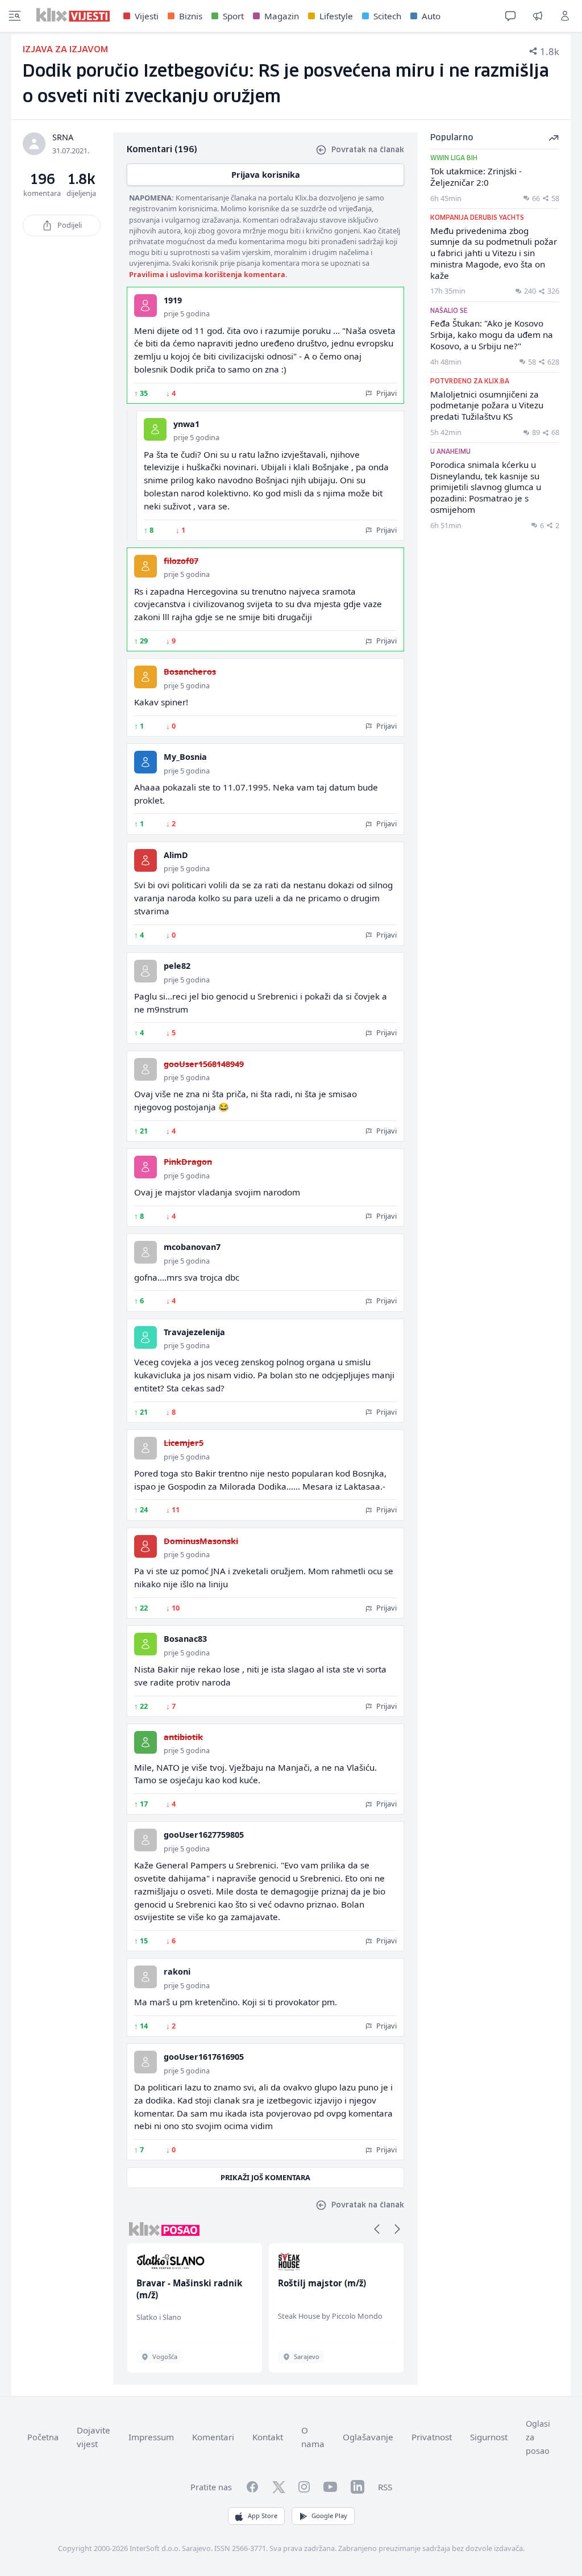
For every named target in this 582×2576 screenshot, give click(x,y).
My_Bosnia (185, 757)
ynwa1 (186, 424)
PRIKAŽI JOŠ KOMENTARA (265, 2177)
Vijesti (147, 16)
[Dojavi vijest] (538, 16)
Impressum (151, 2437)
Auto (431, 16)
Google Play (329, 2516)
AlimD (176, 855)
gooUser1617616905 (204, 2057)
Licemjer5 (184, 1443)
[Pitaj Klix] (510, 16)
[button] (377, 2229)
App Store (263, 2516)
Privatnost (432, 2437)
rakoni (177, 1971)
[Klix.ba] (73, 15)
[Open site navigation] (15, 16)
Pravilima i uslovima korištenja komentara (207, 274)
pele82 (177, 966)
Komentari (213, 2437)
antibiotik (183, 1737)
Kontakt (268, 2437)
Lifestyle (336, 16)
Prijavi (386, 393)
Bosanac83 (185, 1639)
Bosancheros (190, 672)
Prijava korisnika (266, 175)
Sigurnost (489, 2437)
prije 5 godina (187, 313)
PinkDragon (188, 1162)
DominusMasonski (201, 1541)
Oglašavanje (368, 2437)
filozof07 (181, 561)
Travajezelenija (194, 1332)
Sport (233, 16)
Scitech (387, 16)
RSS (385, 2487)
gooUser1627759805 (204, 1835)
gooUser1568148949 (204, 1064)
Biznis (191, 16)
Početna (43, 2437)
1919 (173, 300)
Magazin (282, 16)
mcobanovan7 (192, 1247)
